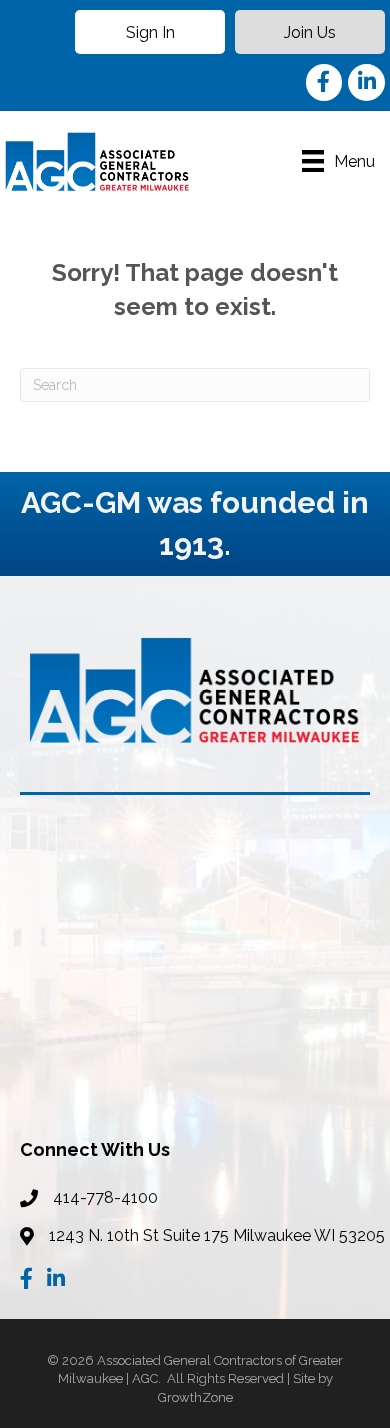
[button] (150, 32)
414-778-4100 (105, 1197)
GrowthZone (195, 1397)
